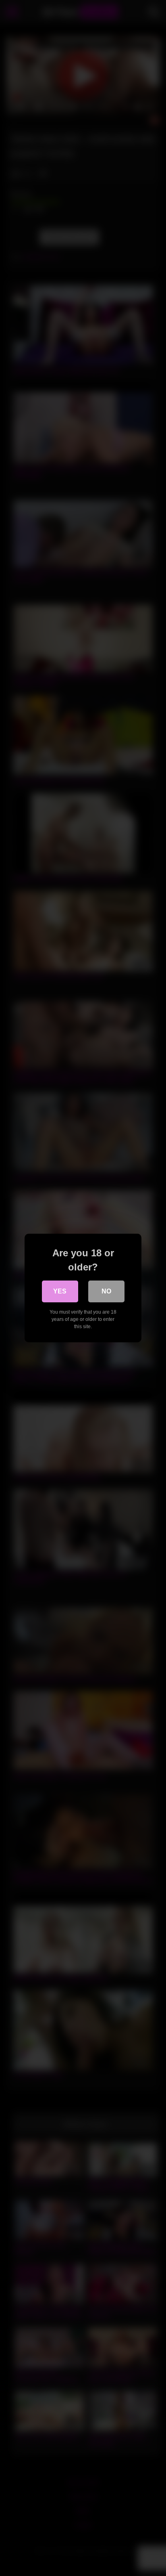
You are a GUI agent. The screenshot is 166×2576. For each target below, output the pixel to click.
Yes (60, 1291)
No (106, 1291)
